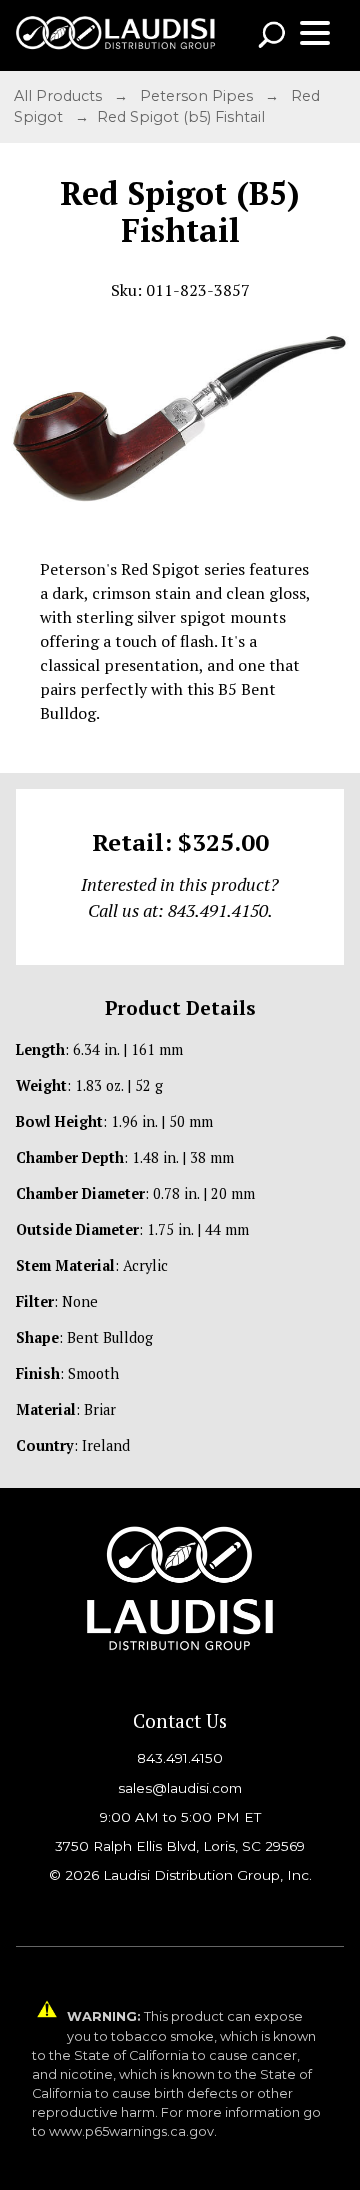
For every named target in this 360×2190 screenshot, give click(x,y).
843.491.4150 (180, 1758)
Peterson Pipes (198, 96)
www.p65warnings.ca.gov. (133, 2131)
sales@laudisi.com (180, 1788)
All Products (60, 96)
